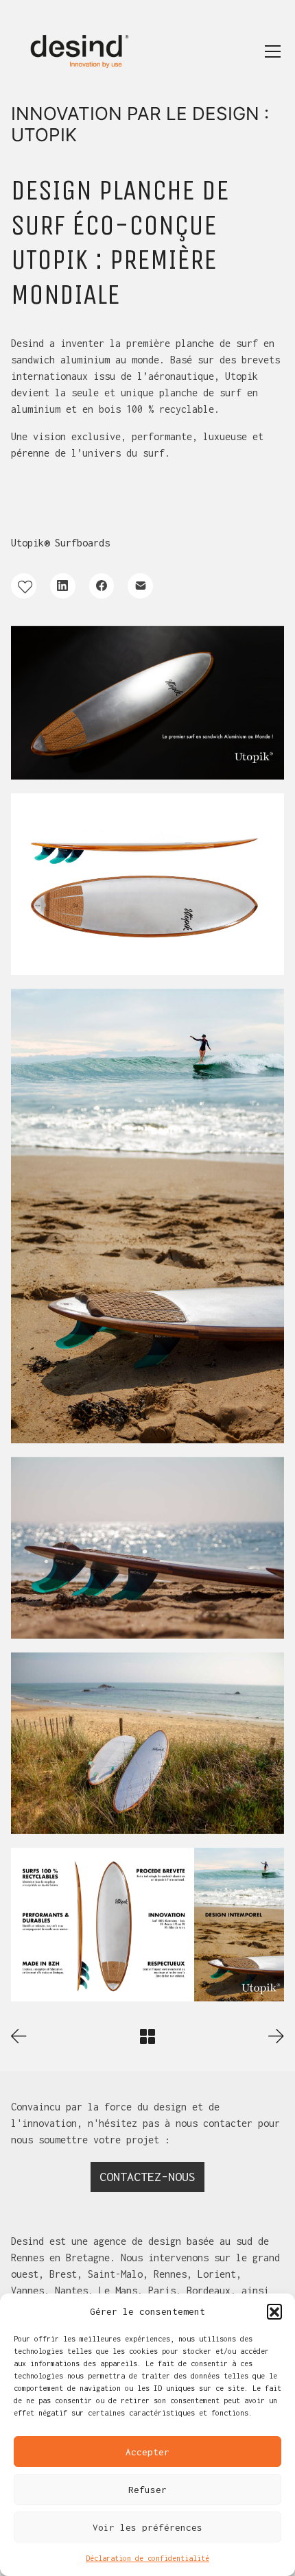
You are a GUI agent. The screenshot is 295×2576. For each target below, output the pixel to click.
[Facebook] (102, 586)
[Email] (140, 586)
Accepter (147, 2452)
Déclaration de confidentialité (147, 2558)
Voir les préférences (147, 2527)
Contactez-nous (147, 2177)
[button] (274, 2311)
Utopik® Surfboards (60, 543)
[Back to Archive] (147, 2036)
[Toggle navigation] (273, 51)
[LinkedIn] (63, 586)
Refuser (147, 2490)
